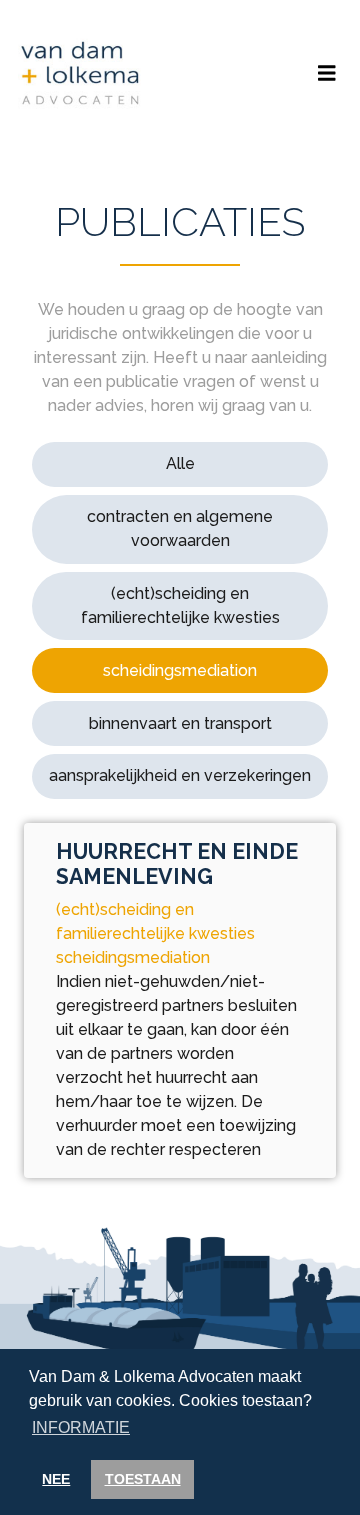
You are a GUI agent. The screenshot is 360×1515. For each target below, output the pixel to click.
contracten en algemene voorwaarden (180, 528)
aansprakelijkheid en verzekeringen (180, 775)
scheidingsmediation (180, 670)
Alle (180, 463)
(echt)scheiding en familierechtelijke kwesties (180, 605)
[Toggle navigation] (327, 73)
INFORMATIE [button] (81, 1427)
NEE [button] (56, 1479)
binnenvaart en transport (180, 723)
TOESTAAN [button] (143, 1479)
